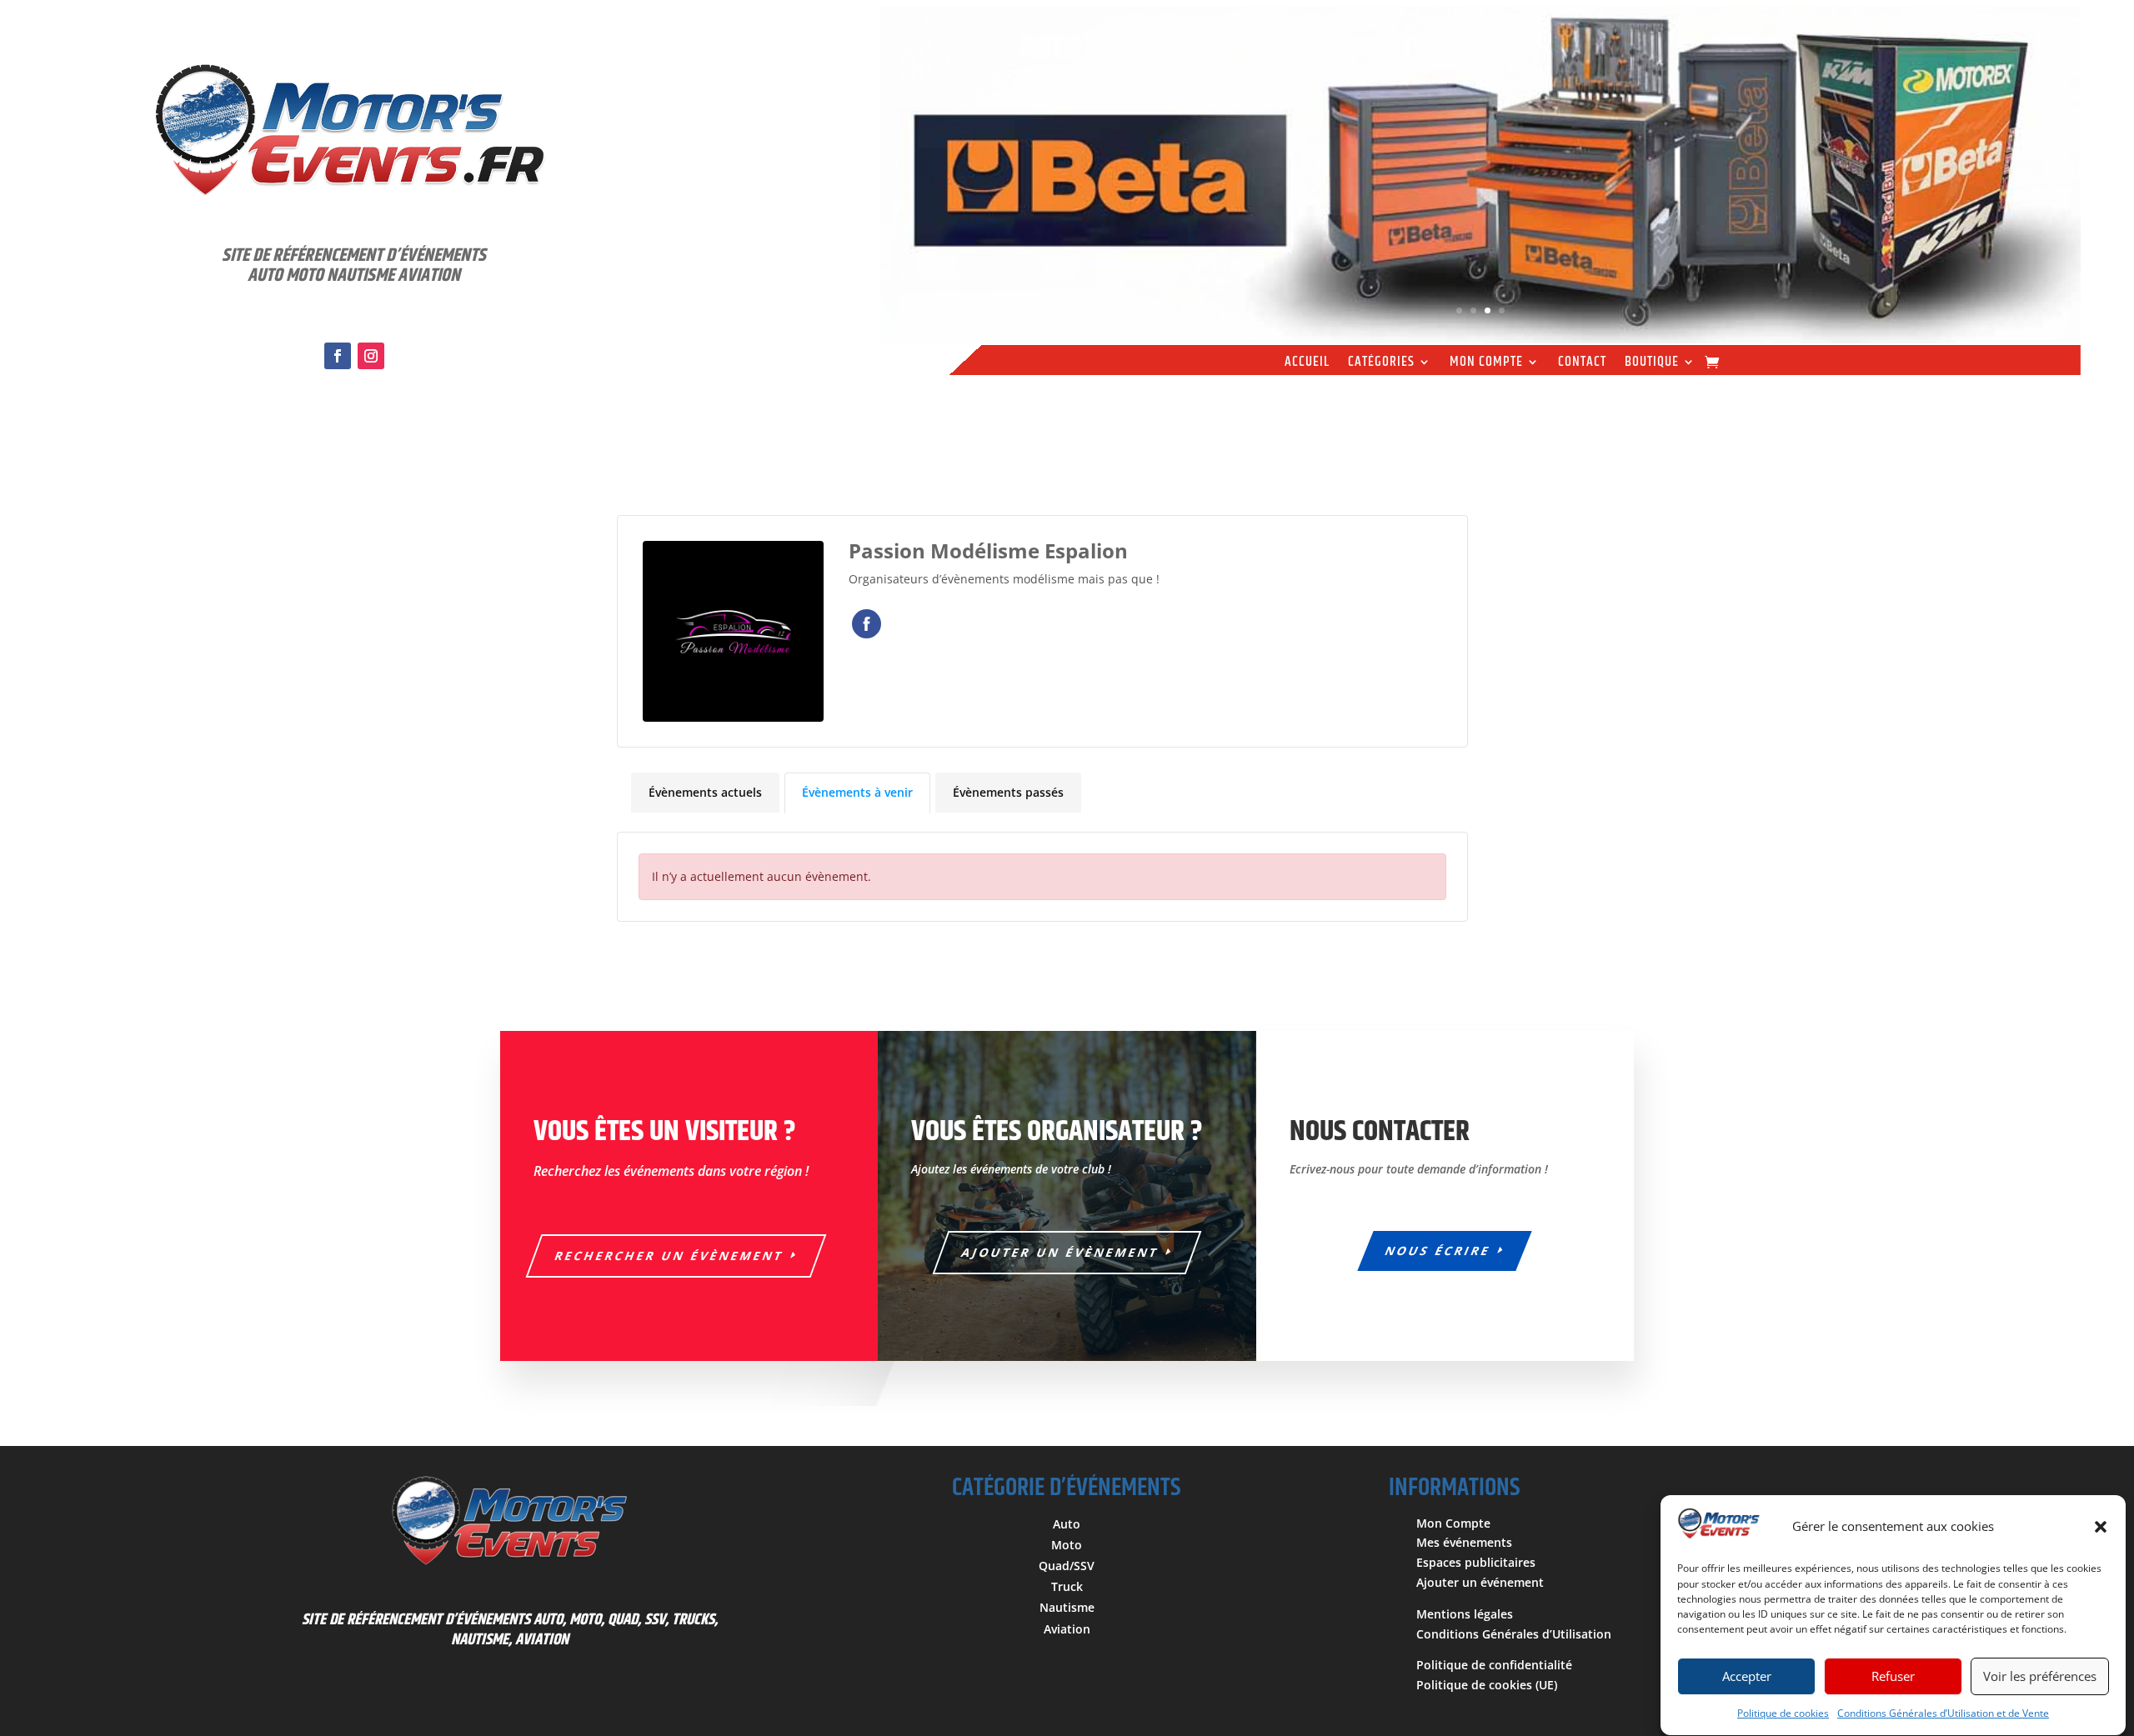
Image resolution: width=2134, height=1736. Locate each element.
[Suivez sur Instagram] (371, 356)
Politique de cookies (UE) (1487, 1685)
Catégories (1381, 364)
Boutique (1652, 364)
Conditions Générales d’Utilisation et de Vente (1943, 1713)
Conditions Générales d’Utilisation (1514, 1634)
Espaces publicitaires (1476, 1562)
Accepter (1747, 1677)
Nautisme (1067, 1607)
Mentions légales (1465, 1614)
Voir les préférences (2040, 1677)
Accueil (1307, 364)
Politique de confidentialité (1494, 1665)
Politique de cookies (1783, 1713)
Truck (1067, 1586)
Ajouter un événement (1480, 1582)
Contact (1582, 364)
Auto (1067, 1524)
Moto (1067, 1545)
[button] (2101, 1527)
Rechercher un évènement (670, 1256)
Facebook (867, 624)
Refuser (1893, 1677)
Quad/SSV (1067, 1566)
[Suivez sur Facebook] (338, 356)
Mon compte (1486, 364)
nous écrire (1439, 1251)
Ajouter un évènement (1061, 1252)
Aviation (1067, 1629)
